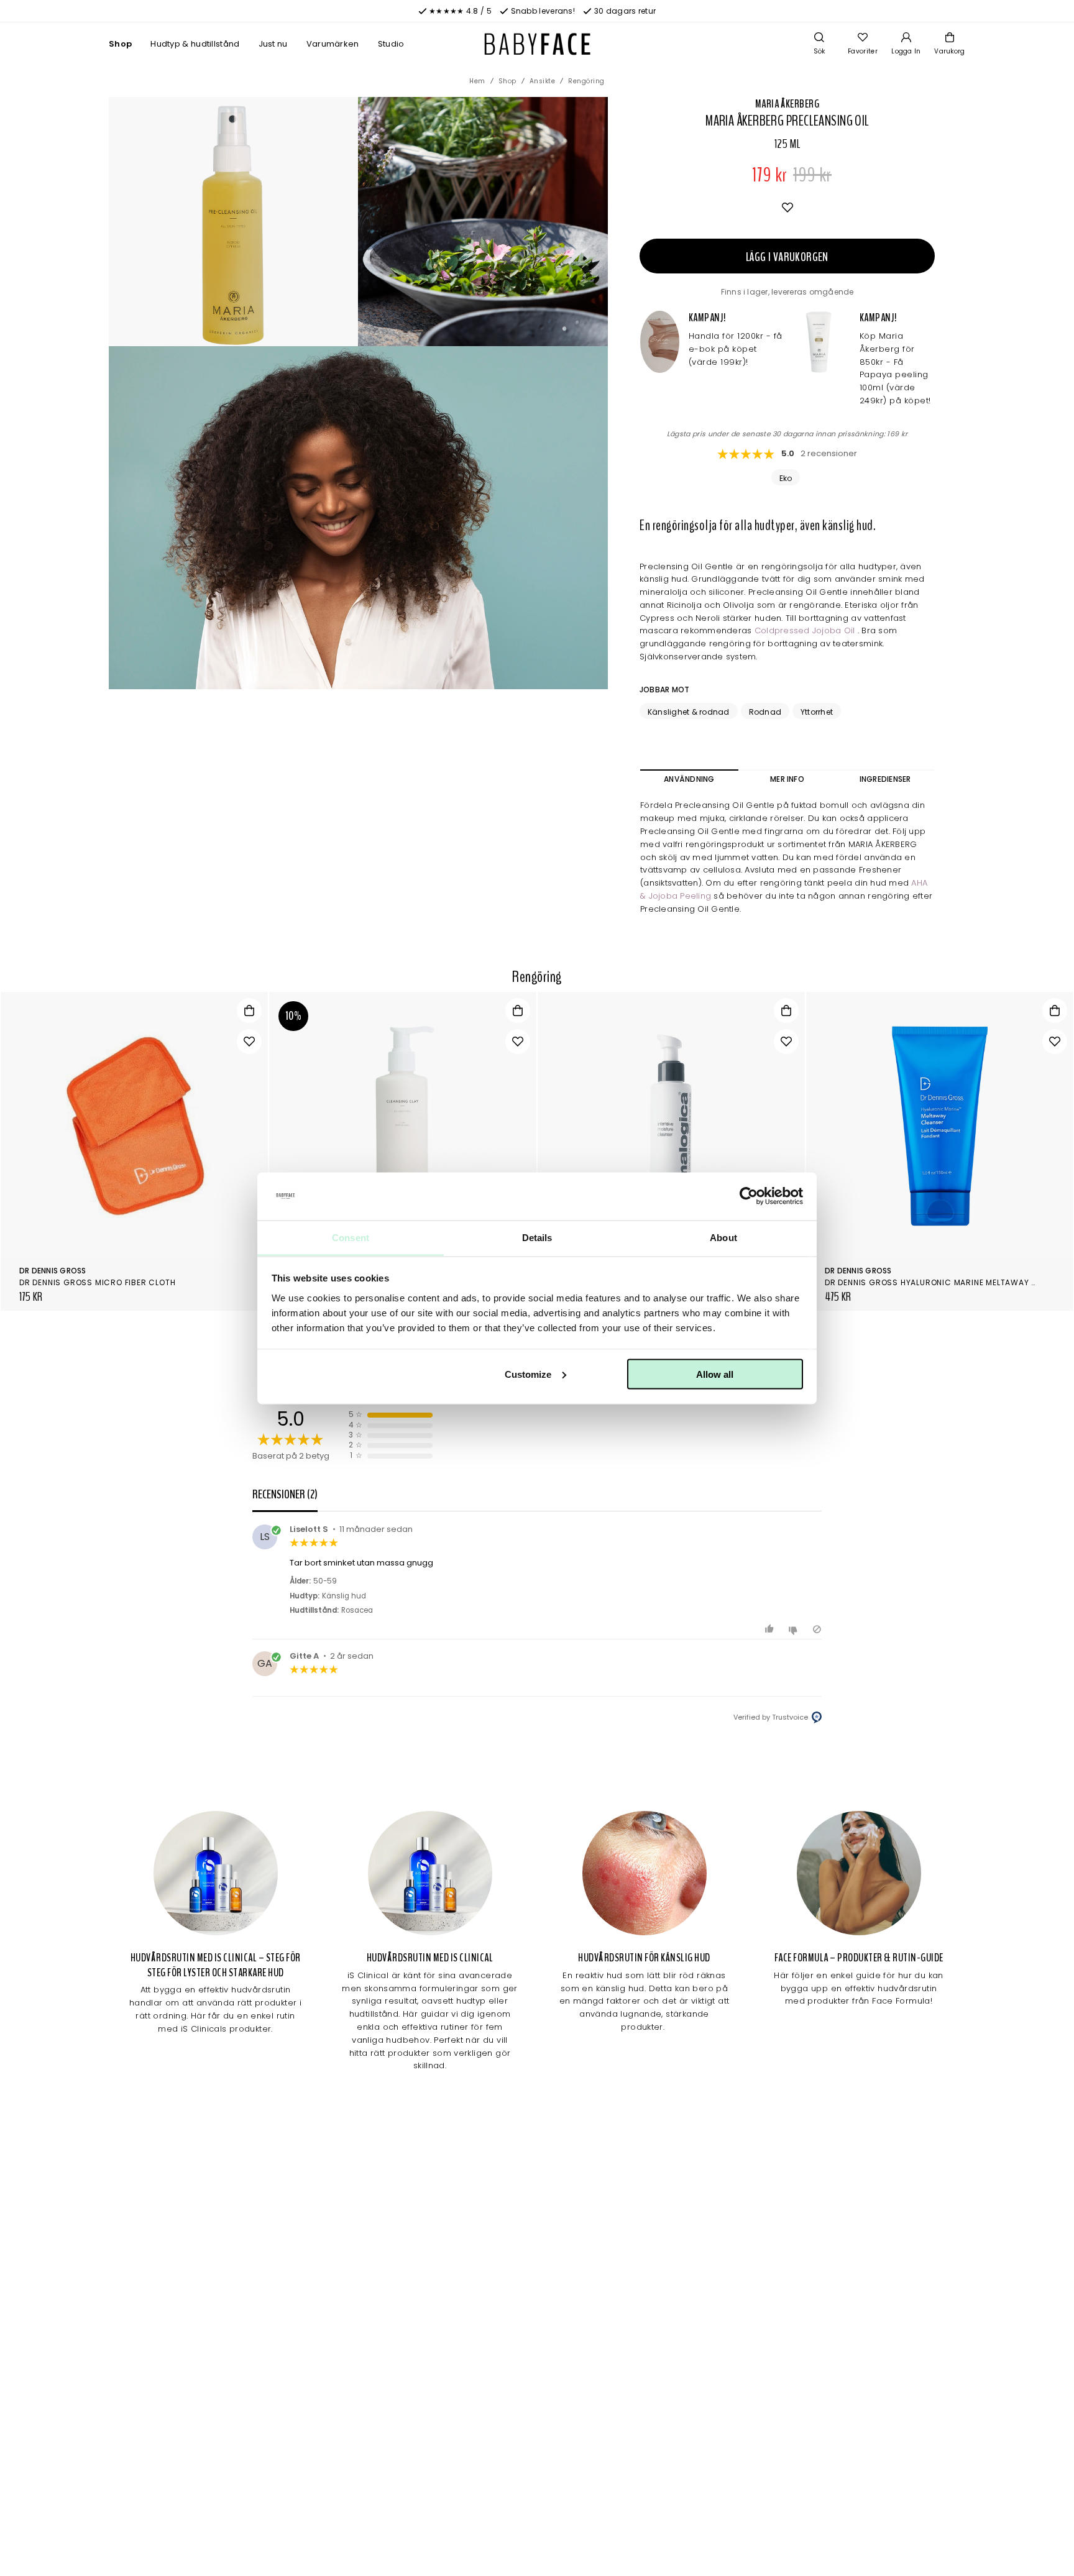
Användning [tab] (689, 779)
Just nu (273, 44)
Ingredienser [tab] (885, 779)
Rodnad (765, 712)
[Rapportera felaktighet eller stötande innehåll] (817, 1629)
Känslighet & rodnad (689, 712)
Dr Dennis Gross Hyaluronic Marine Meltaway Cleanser (948, 1282)
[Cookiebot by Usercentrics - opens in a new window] (749, 1196)
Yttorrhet (817, 712)
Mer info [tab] (787, 779)
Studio (391, 44)
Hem (477, 81)
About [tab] (723, 1237)
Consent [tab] (351, 1237)
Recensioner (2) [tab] (285, 1494)
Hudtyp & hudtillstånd (195, 44)
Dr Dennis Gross (53, 1271)
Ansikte (543, 81)
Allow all (715, 1374)
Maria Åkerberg (787, 104)
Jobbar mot (664, 690)
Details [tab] (537, 1237)
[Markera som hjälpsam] (771, 1629)
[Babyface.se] (537, 44)
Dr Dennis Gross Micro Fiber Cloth (97, 1282)
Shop (120, 44)
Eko (786, 478)
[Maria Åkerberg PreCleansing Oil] (483, 221)
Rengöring (586, 81)
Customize (528, 1374)
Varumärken (333, 44)
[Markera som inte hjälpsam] (795, 1629)
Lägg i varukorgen (787, 257)
